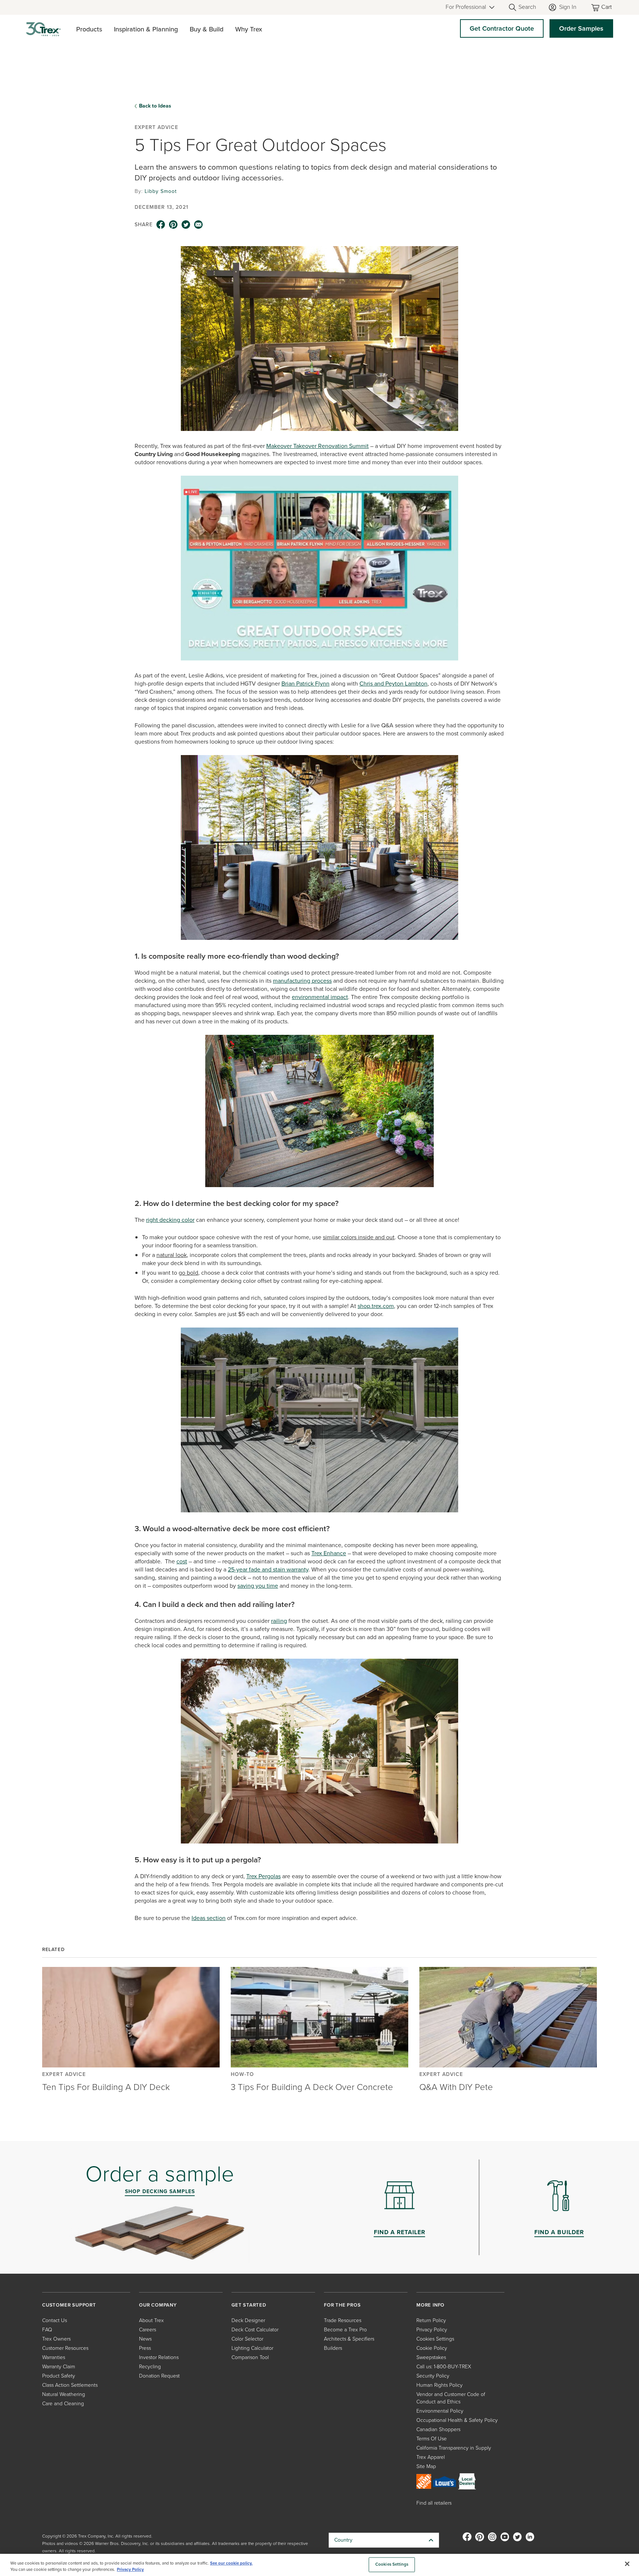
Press (145, 2348)
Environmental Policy (440, 2411)
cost (182, 1561)
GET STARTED (249, 2305)
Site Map (426, 2466)
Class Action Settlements (70, 2385)
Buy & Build (207, 29)
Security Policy (433, 2376)
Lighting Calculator (252, 2348)
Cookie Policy (432, 2348)
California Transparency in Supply (454, 2448)
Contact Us (55, 2320)
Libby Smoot (161, 191)
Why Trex (249, 29)
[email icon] (199, 225)
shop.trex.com (376, 1306)
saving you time (258, 1586)
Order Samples (581, 28)
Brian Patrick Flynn (305, 684)
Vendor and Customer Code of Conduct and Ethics (451, 2398)
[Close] (627, 2564)
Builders (333, 2348)
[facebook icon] (161, 225)
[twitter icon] (186, 225)
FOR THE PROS (342, 2305)
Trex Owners (56, 2339)
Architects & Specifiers (349, 2339)
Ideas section (209, 1918)
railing (279, 1621)
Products (89, 29)
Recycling (150, 2367)
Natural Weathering (64, 2394)
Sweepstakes (431, 2357)
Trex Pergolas (263, 1876)
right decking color (170, 1220)
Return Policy (431, 2320)
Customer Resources (65, 2348)
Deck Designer (248, 2320)
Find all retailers (434, 2503)
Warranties (54, 2357)
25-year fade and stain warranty (268, 1569)
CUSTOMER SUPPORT (69, 2305)
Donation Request (159, 2376)
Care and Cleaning (63, 2404)
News (145, 2339)
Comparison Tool (250, 2357)
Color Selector (247, 2339)
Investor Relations (159, 2357)
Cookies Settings (392, 2565)
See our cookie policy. (231, 2563)
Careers (148, 2330)
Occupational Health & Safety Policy (457, 2420)
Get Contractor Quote (502, 28)
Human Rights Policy (439, 2385)
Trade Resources (343, 2320)
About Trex (151, 2320)
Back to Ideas (155, 106)
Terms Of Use (432, 2439)
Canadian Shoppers (438, 2429)
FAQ (47, 2330)
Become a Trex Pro (345, 2330)
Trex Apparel (431, 2457)
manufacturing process (302, 981)
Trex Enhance (329, 1553)
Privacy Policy (432, 2330)
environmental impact (320, 997)
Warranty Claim (59, 2367)
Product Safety (59, 2376)
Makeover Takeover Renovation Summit (317, 446)
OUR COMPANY (158, 2305)
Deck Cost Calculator (255, 2330)
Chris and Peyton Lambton (393, 684)
